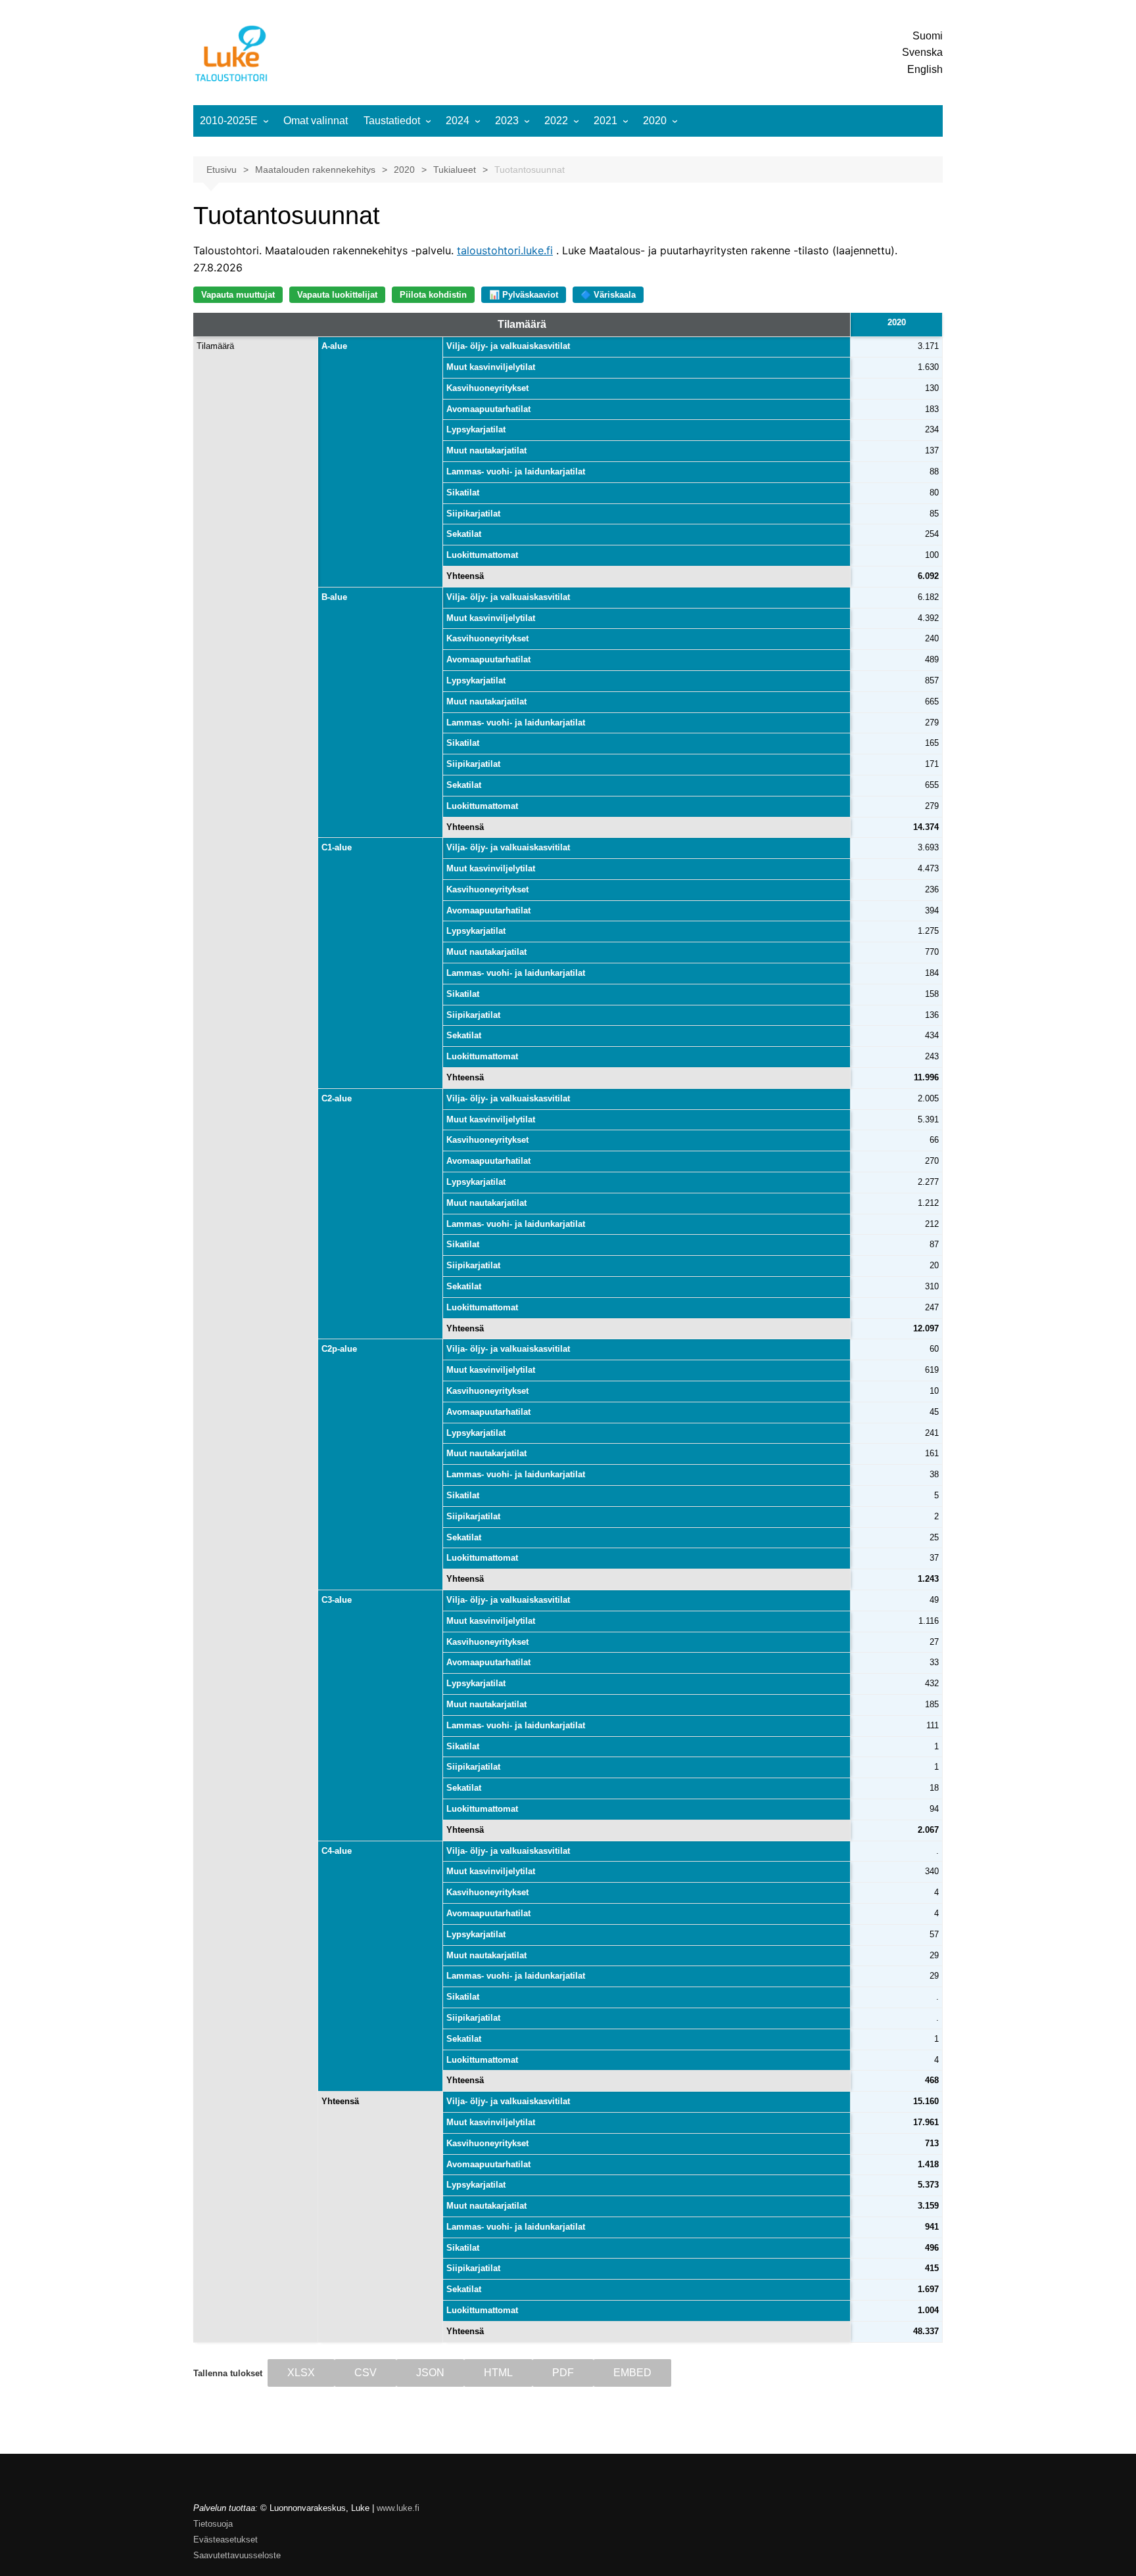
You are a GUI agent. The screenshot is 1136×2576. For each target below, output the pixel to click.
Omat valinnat (316, 121)
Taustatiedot (392, 121)
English (925, 69)
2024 (458, 121)
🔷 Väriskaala (608, 295)
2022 (556, 121)
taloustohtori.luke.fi (505, 250)
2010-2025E (229, 121)
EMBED (632, 2373)
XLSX (301, 2373)
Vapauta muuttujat (238, 295)
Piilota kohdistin (433, 295)
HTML (498, 2373)
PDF (563, 2373)
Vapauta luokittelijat (337, 295)
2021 (605, 121)
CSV (366, 2373)
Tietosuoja (213, 2524)
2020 (655, 121)
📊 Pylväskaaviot (524, 295)
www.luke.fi (398, 2508)
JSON (430, 2373)
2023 (507, 121)
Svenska (922, 52)
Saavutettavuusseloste (237, 2555)
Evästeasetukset (225, 2540)
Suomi (928, 36)
